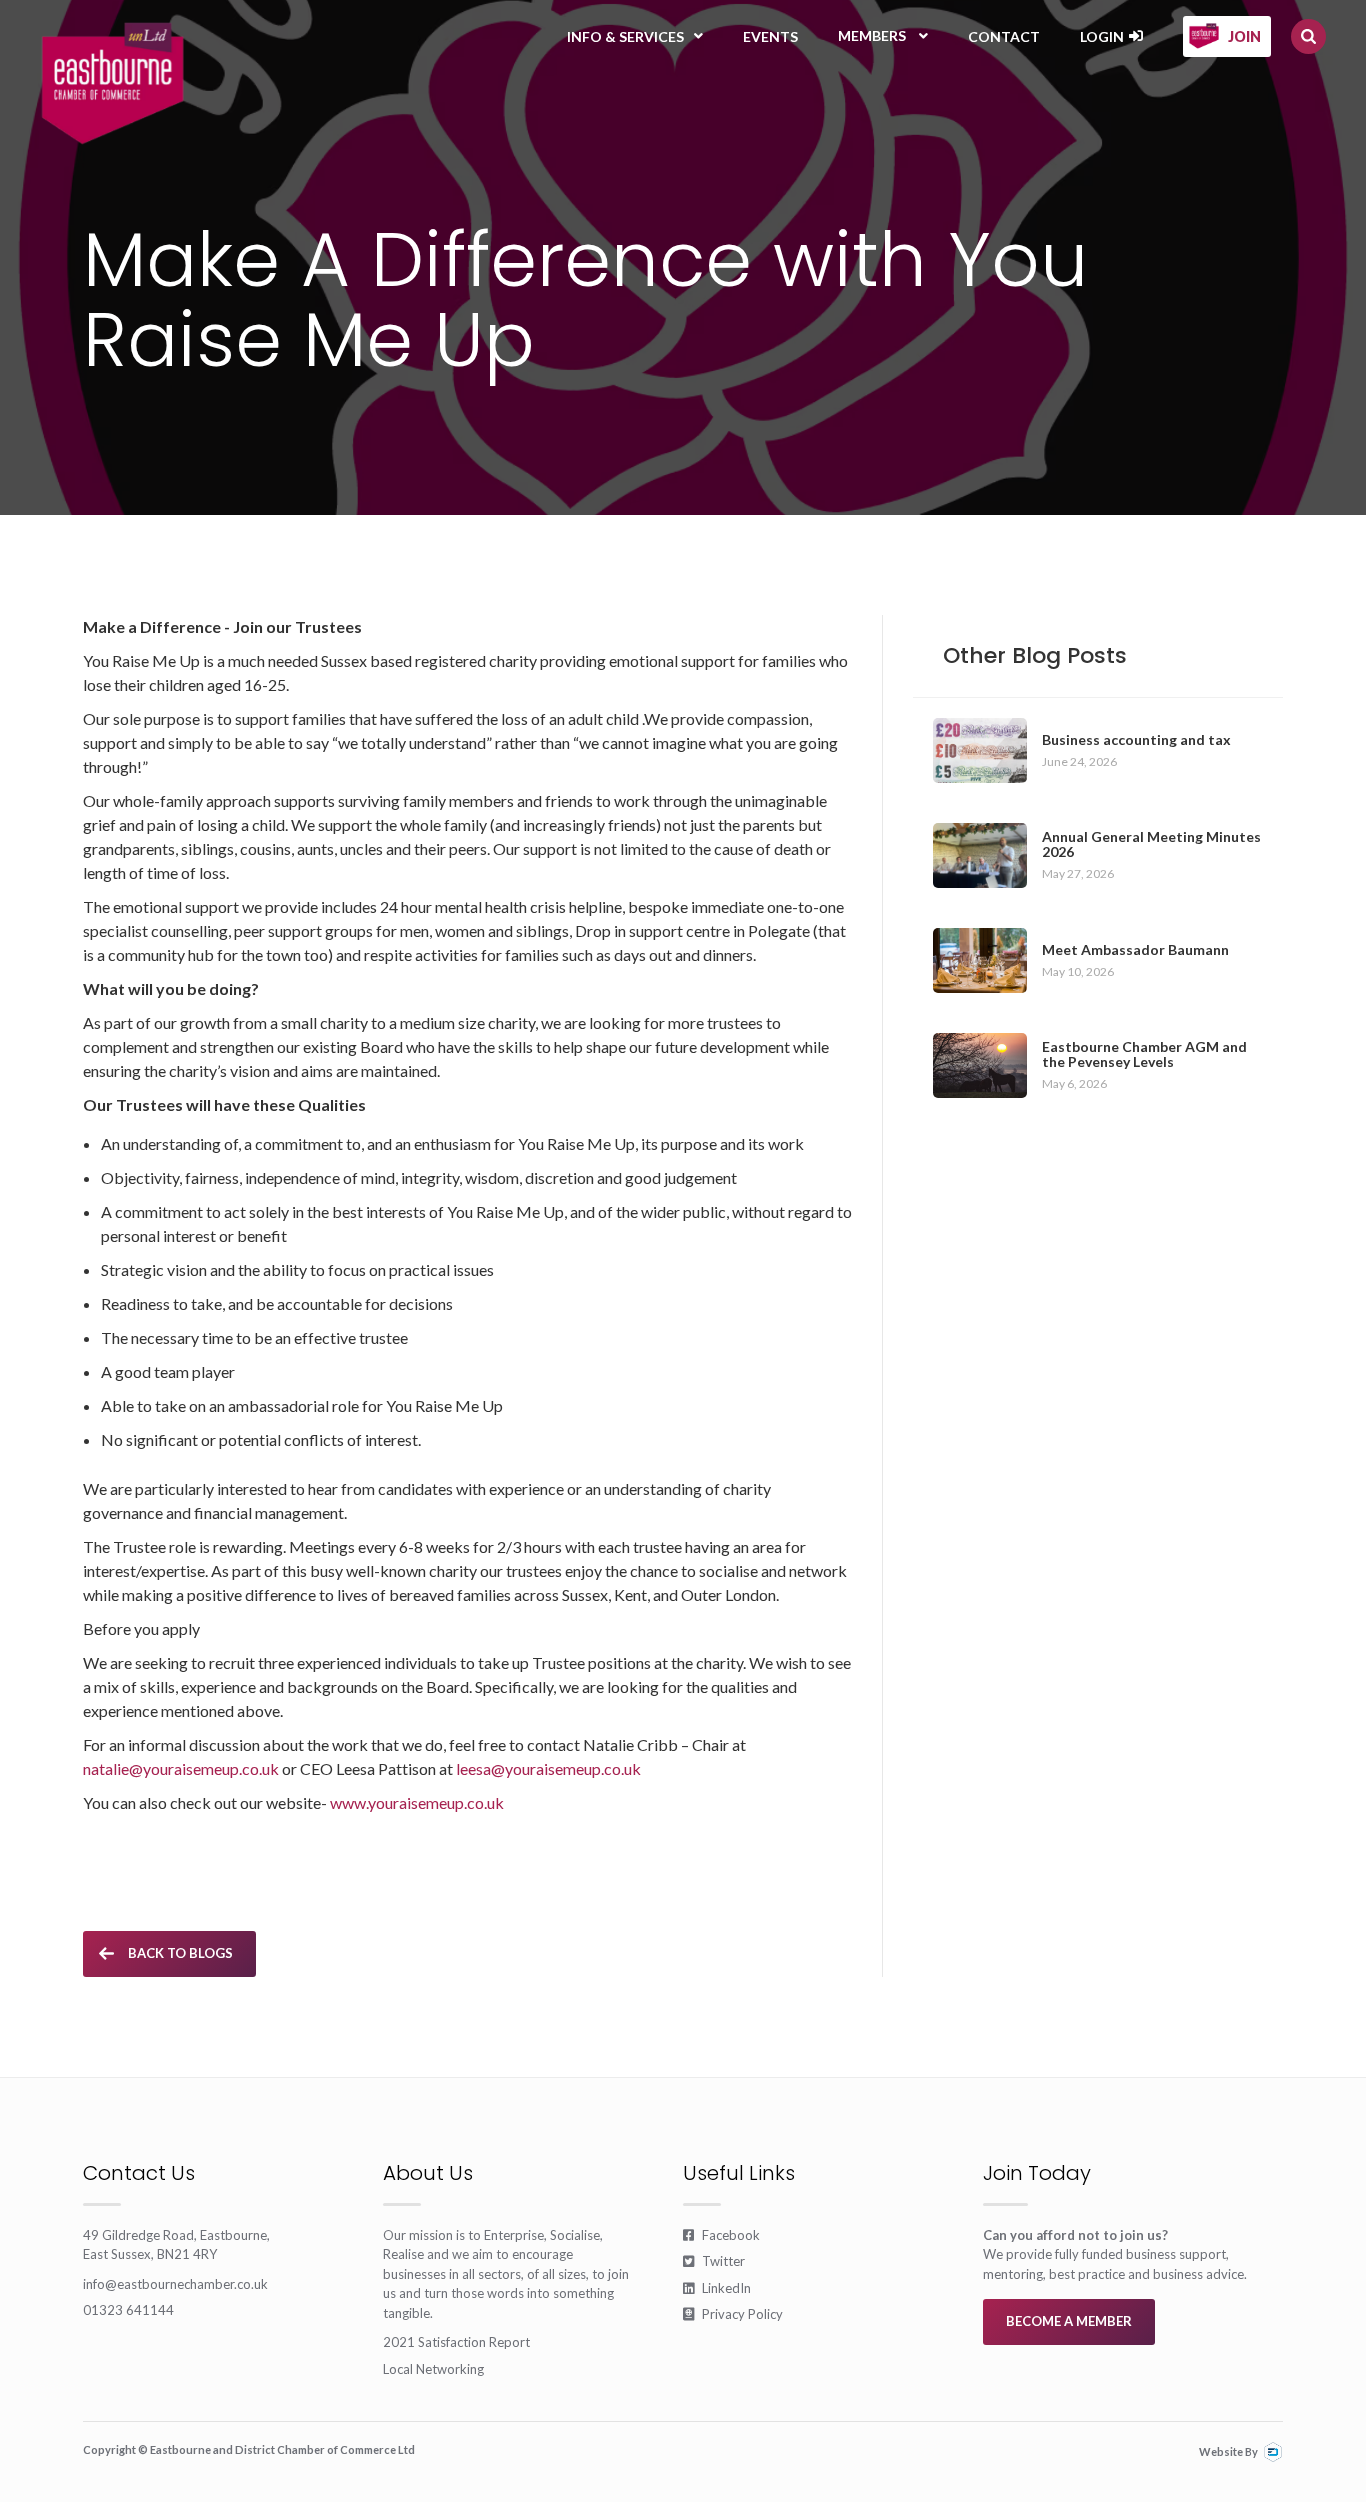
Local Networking (433, 2369)
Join (1244, 36)
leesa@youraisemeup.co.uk (548, 1768)
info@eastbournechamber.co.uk (175, 2284)
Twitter (714, 2261)
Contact (1004, 36)
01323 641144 (128, 2310)
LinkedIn (717, 2288)
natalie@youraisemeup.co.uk (181, 1768)
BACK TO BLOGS (180, 1953)
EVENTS (770, 36)
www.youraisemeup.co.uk (417, 1802)
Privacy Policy (733, 2314)
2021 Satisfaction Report (456, 2342)
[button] (635, 36)
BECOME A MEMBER (1069, 2321)
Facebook (721, 2235)
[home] (112, 83)
